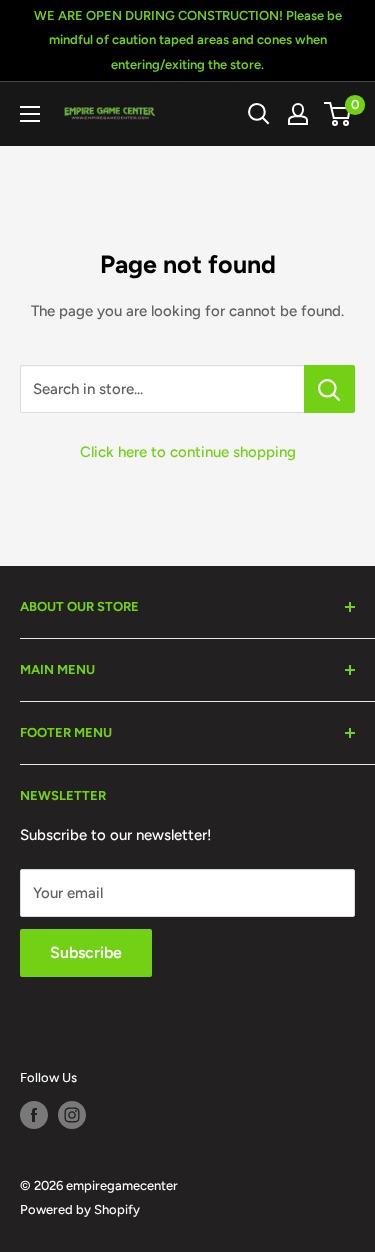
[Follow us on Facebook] (34, 1115)
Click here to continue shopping (188, 452)
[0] (338, 114)
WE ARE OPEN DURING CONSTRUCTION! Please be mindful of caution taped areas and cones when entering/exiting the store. (188, 40)
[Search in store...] (329, 389)
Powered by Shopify (80, 1209)
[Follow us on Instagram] (72, 1115)
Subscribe (86, 952)
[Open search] (259, 114)
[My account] (298, 114)
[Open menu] (30, 114)
